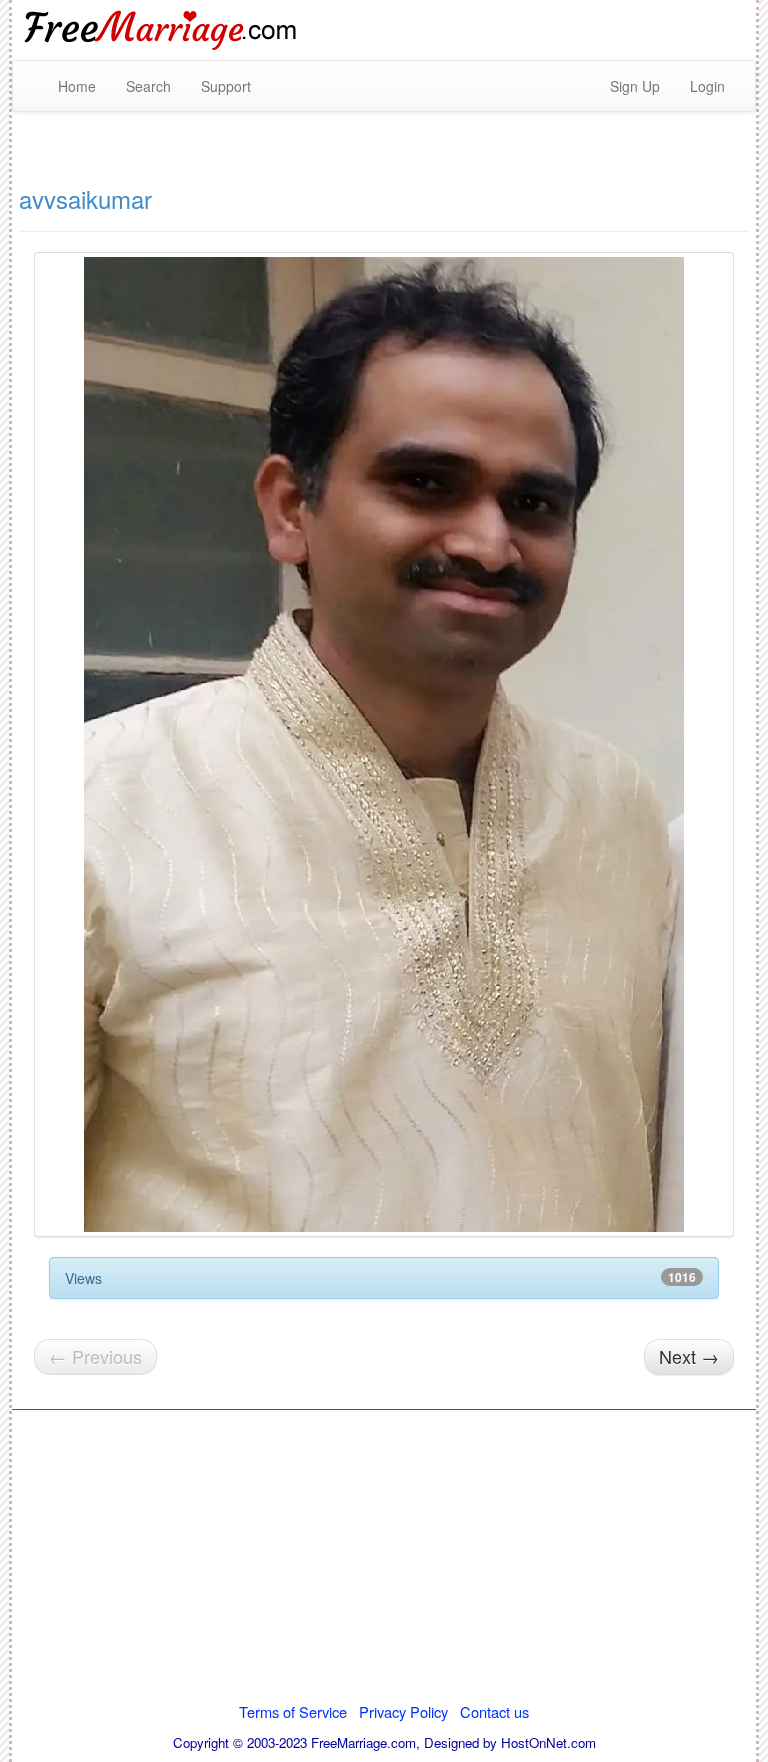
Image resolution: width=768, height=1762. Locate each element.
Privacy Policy (403, 1711)
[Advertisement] (384, 1562)
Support (226, 86)
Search (148, 86)
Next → (689, 1356)
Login (707, 86)
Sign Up (635, 86)
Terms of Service (293, 1711)
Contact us (494, 1711)
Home (77, 86)
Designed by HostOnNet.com (510, 1742)
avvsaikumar (85, 198)
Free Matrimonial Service (162, 30)
